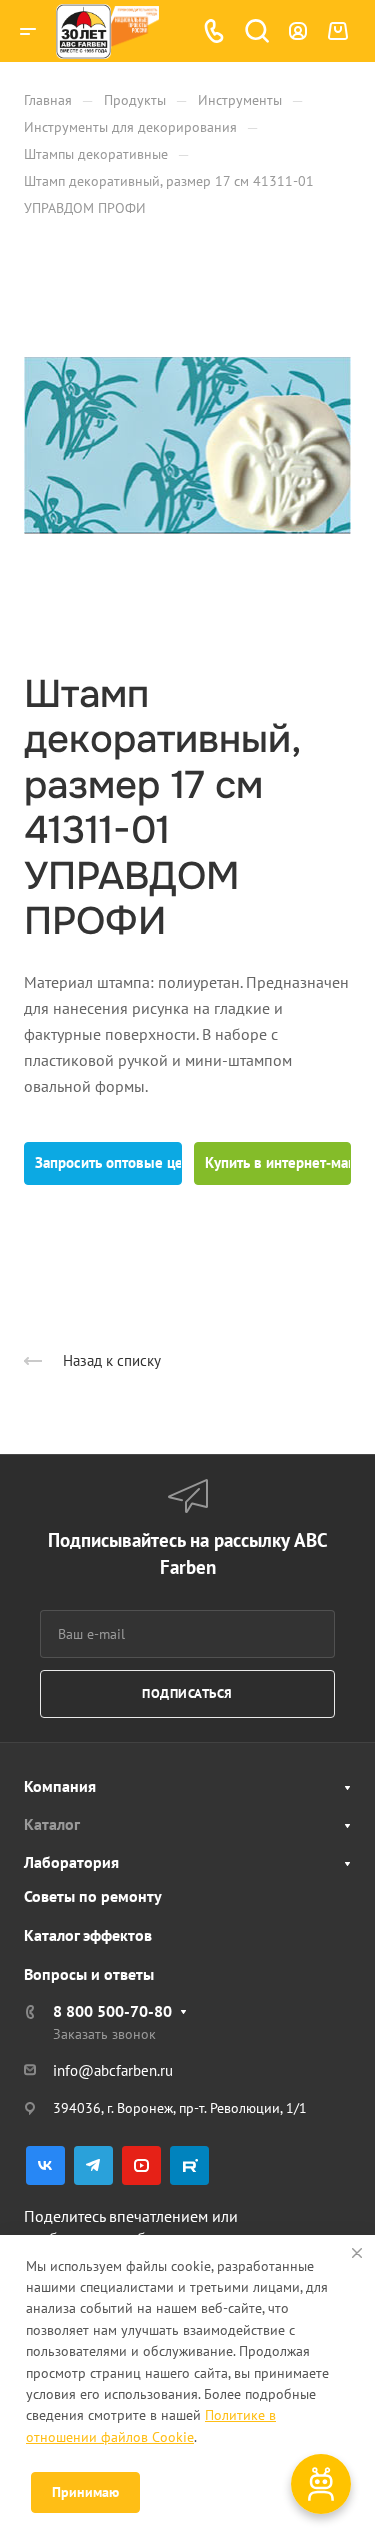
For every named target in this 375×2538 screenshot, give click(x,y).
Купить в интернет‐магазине (278, 1162)
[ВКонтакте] (45, 2165)
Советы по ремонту (93, 1896)
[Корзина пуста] (337, 31)
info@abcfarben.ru (113, 2070)
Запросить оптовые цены (108, 1162)
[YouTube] (141, 2165)
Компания (60, 1786)
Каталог (52, 1824)
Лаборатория (71, 1862)
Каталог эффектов (88, 1935)
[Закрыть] (357, 2253)
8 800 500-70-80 (112, 2011)
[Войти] (298, 31)
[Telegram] (93, 2165)
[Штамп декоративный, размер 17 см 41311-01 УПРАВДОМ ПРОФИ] (187, 445)
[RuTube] (189, 2165)
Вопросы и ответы (89, 1974)
